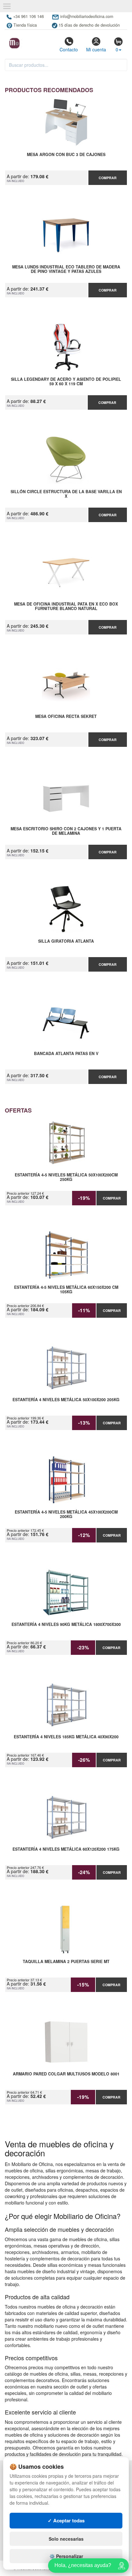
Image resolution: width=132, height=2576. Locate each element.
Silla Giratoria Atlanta (66, 941)
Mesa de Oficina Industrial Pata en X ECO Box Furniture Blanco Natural (66, 607)
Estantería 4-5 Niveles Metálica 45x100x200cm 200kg (66, 1515)
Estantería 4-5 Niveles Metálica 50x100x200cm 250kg (66, 1177)
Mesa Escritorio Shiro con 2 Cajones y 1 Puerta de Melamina (66, 831)
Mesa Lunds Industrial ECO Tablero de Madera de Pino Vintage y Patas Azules (66, 269)
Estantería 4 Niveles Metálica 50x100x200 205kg (66, 1400)
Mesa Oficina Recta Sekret (66, 717)
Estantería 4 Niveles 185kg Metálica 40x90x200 (66, 1737)
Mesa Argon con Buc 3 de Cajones (66, 155)
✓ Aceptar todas (66, 2520)
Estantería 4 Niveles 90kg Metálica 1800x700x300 (66, 1625)
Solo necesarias (66, 2539)
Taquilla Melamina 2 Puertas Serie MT (66, 1962)
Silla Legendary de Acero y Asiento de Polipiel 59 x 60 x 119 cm (66, 382)
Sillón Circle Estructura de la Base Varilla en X (66, 494)
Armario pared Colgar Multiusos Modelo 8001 (66, 2074)
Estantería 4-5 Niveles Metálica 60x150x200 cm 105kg (66, 1290)
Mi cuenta (96, 49)
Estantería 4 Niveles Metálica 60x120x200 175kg (66, 1849)
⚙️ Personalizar (66, 2556)
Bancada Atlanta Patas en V (66, 1054)
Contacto (69, 49)
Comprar (108, 178)
